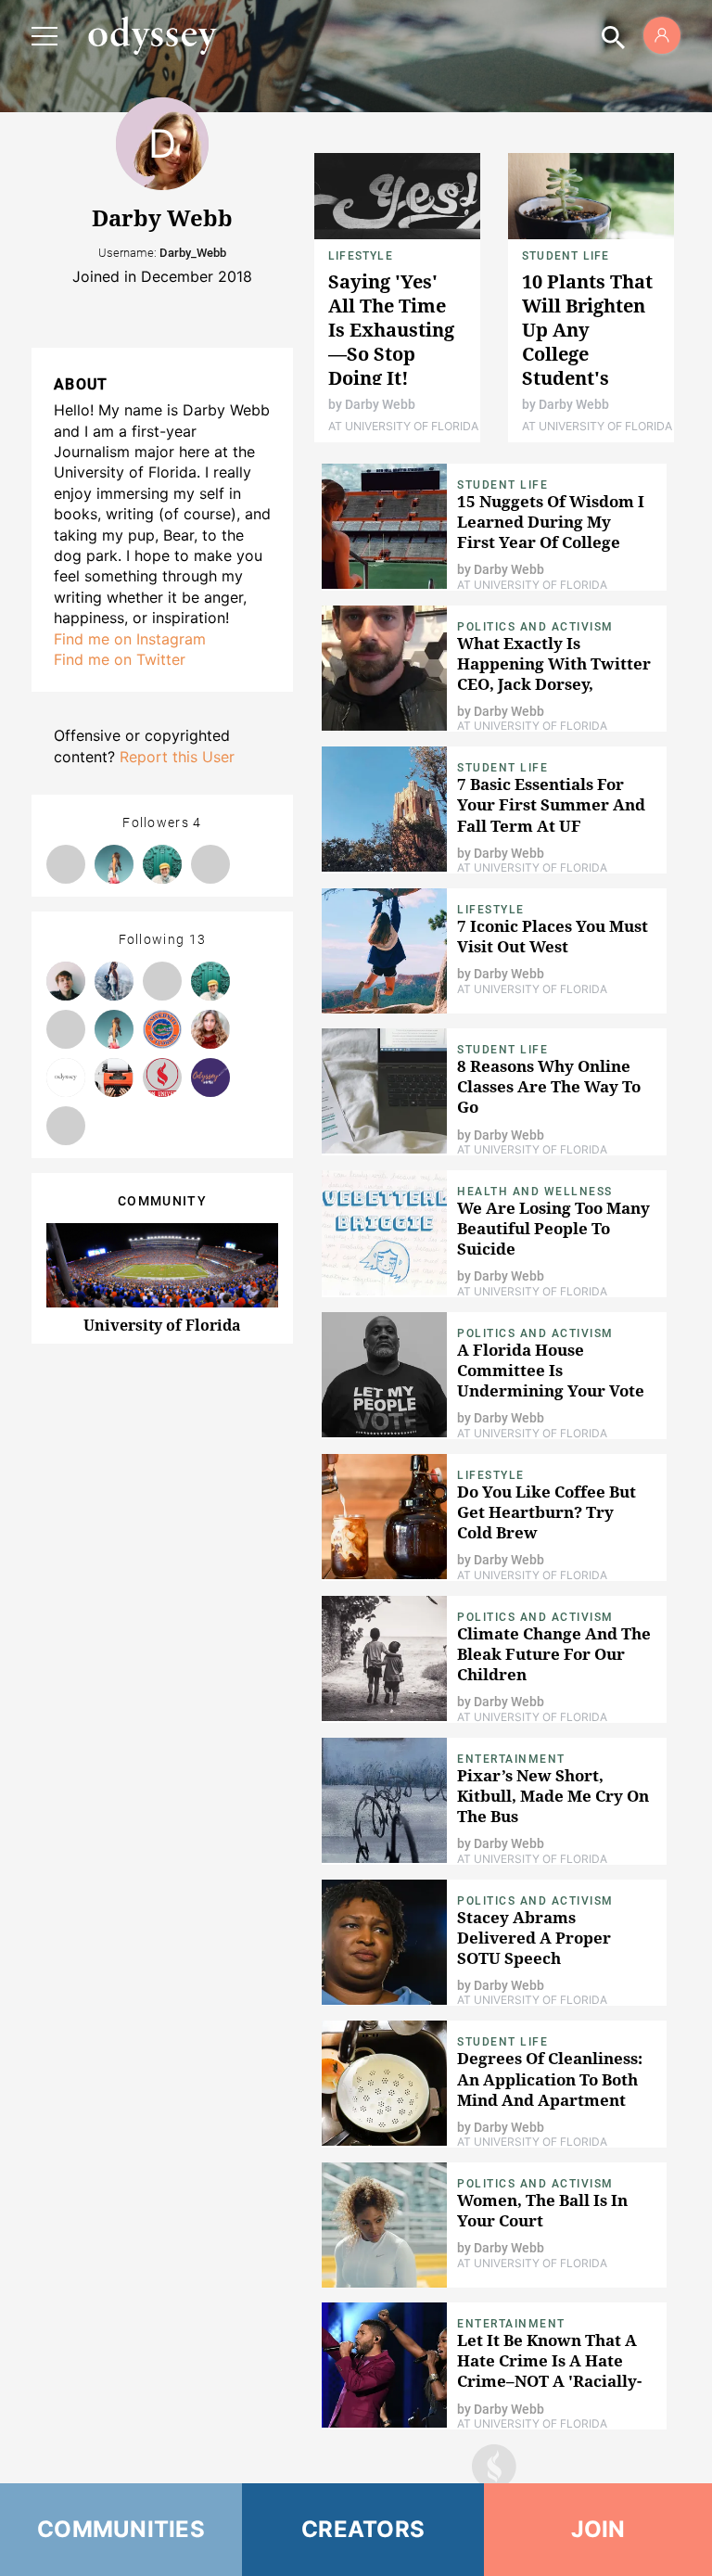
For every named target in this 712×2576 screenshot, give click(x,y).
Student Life (566, 256)
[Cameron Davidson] (162, 864)
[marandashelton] (210, 864)
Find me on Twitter (120, 659)
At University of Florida (403, 426)
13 (198, 939)
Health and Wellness (535, 1192)
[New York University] (210, 1078)
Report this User (177, 757)
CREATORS (363, 2529)
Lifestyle (361, 256)
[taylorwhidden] (66, 864)
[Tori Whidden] (114, 981)
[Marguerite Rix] (66, 1126)
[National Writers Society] (114, 1078)
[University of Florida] (162, 1029)
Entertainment (511, 1759)
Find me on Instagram (130, 639)
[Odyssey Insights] (66, 1078)
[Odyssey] (152, 35)
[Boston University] (162, 1078)
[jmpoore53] (66, 981)
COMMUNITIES (121, 2529)
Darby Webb (380, 404)
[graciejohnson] (114, 864)
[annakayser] (66, 1029)
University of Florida (162, 1325)
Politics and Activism (535, 627)
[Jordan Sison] (210, 1029)
